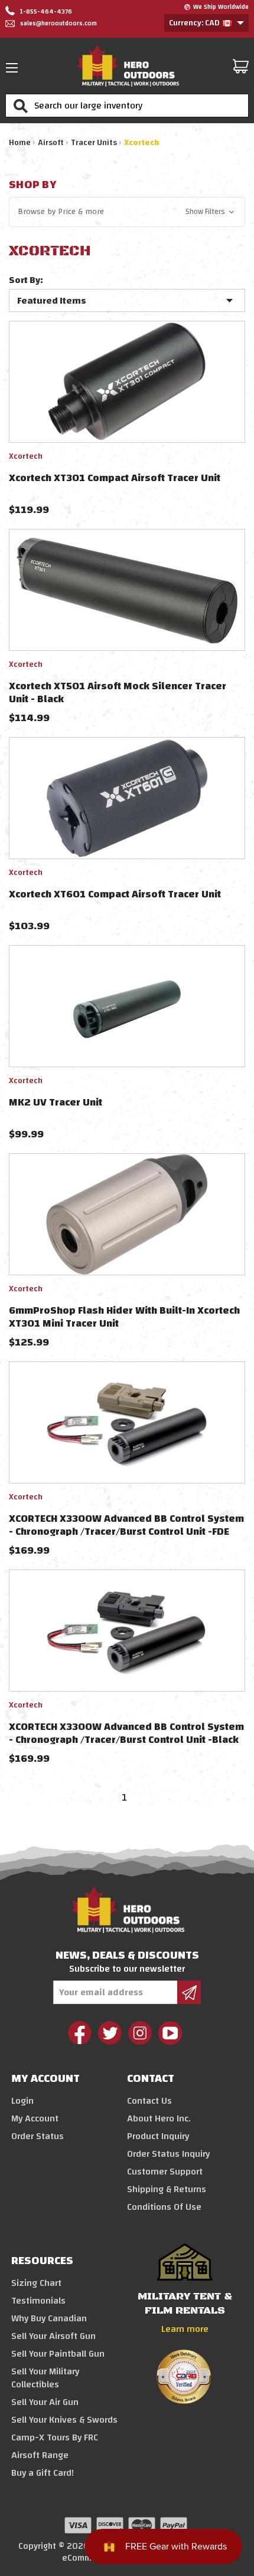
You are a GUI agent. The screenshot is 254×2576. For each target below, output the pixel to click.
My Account (35, 2118)
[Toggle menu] (15, 68)
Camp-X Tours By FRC (55, 2437)
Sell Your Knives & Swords (64, 2420)
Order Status (38, 2136)
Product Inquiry (158, 2136)
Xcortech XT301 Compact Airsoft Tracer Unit (115, 478)
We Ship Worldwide (221, 7)
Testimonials (38, 2301)
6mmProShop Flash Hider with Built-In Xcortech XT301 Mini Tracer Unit (124, 1317)
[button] (127, 212)
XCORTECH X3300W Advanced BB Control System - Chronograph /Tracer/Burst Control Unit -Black (126, 1733)
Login (22, 2101)
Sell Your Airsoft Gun (53, 2336)
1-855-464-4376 (45, 12)
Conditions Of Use (164, 2207)
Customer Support (165, 2172)
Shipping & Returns (167, 2189)
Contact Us (149, 2101)
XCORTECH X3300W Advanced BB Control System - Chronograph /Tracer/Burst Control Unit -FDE (126, 1525)
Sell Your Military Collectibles (45, 2378)
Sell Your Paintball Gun (58, 2354)
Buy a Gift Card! (43, 2473)
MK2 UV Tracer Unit (56, 1102)
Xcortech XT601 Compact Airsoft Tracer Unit (115, 894)
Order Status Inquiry (168, 2154)
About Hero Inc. (159, 2118)
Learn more (185, 2329)
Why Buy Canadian (49, 2318)
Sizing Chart (36, 2283)
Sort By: (26, 280)
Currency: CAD (195, 23)
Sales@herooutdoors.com (58, 24)
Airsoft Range (40, 2455)
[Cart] (241, 66)
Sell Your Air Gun (45, 2402)
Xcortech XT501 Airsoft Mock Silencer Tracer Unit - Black (118, 692)
